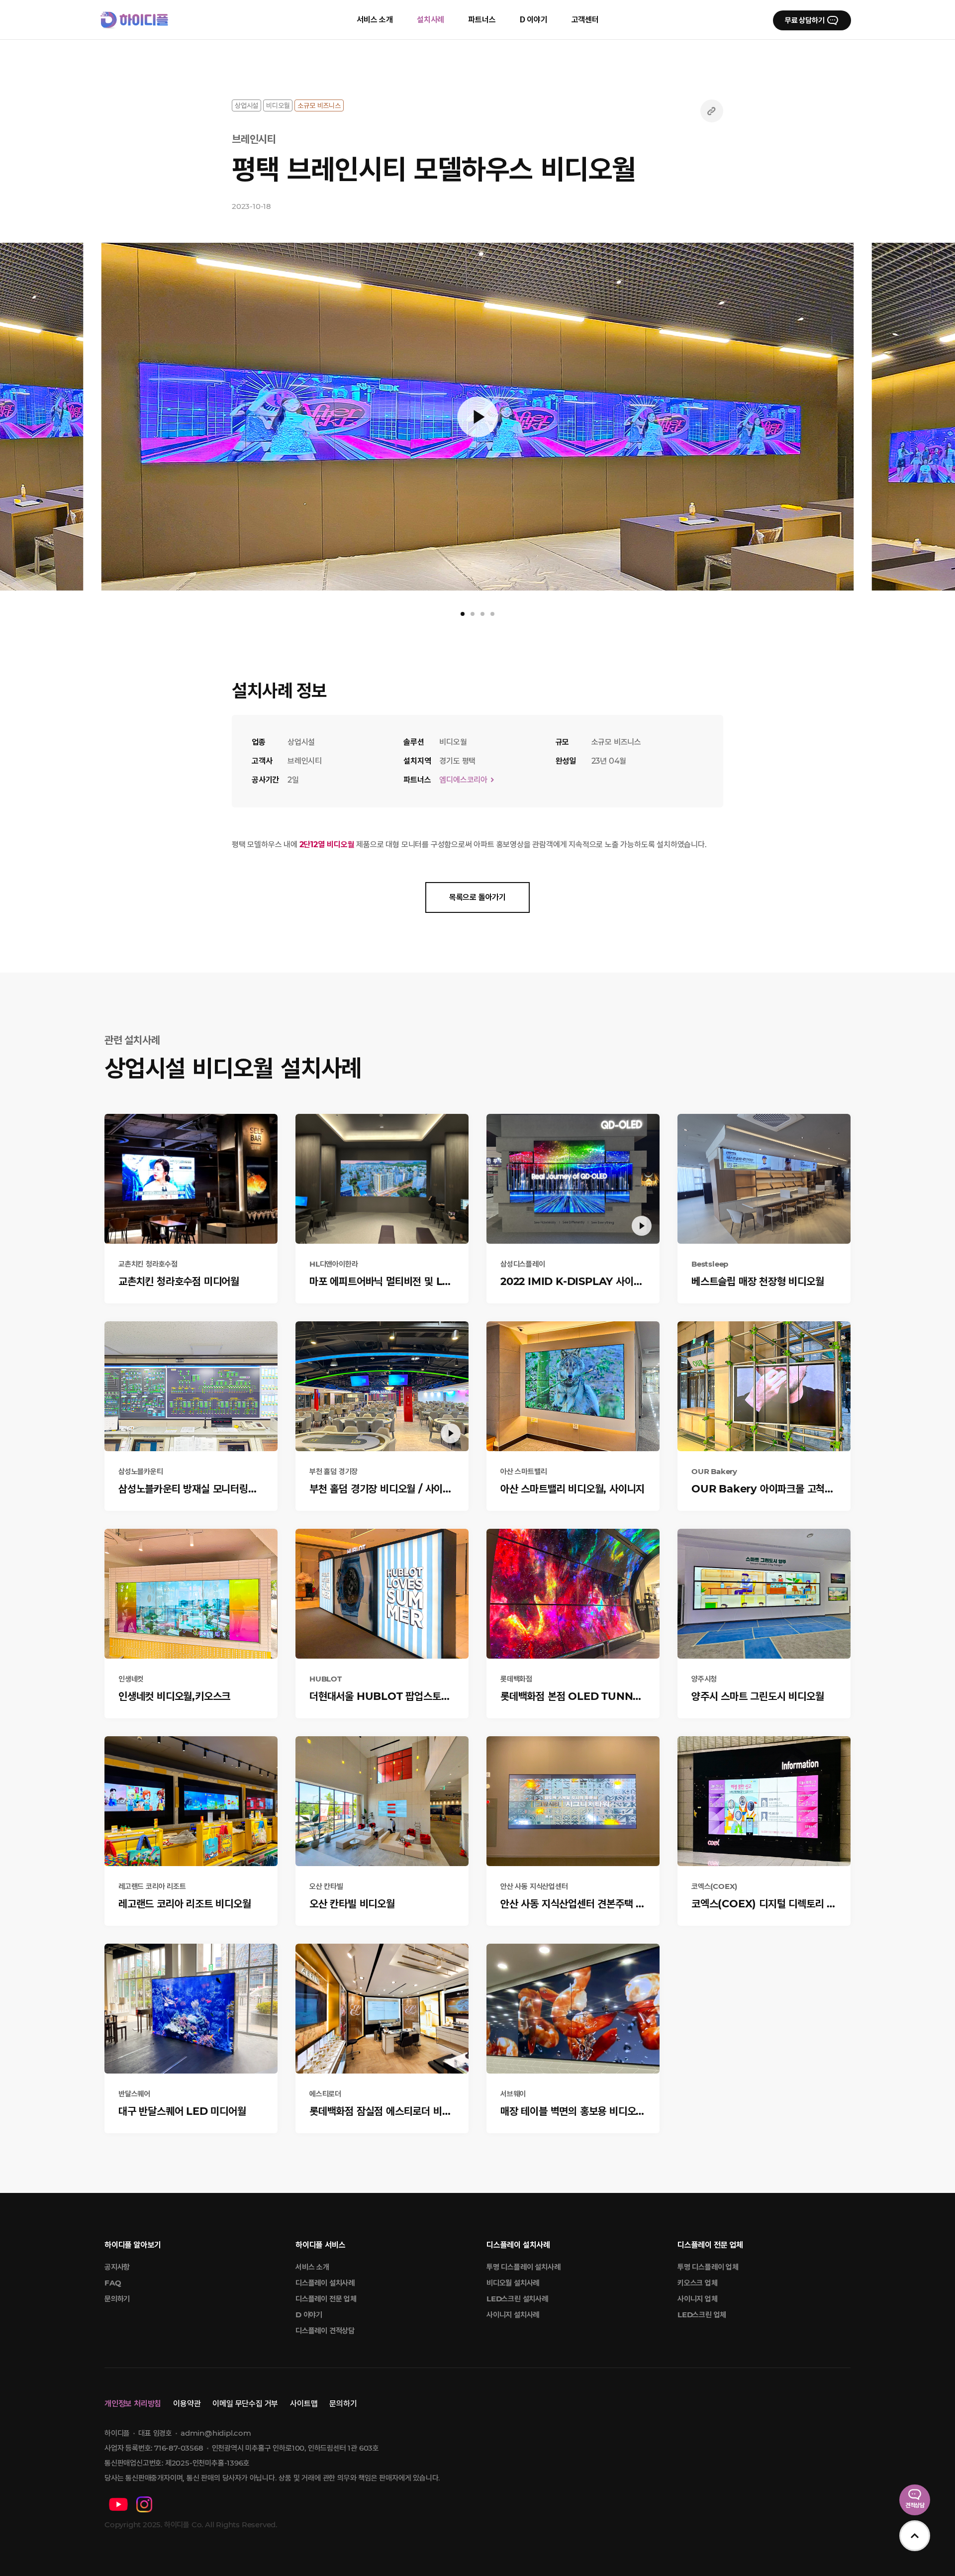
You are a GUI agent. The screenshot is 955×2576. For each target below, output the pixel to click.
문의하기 (117, 2299)
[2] (473, 614)
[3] (482, 614)
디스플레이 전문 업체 (326, 2299)
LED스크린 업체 (702, 2315)
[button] (40, 418)
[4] (492, 614)
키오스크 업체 (698, 2283)
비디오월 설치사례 (513, 2283)
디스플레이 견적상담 (325, 2330)
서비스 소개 (312, 2267)
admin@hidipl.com (216, 2433)
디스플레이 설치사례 (325, 2283)
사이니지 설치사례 (513, 2315)
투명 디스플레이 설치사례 (523, 2267)
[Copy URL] (712, 111)
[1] (463, 614)
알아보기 (133, 2245)
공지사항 (117, 2267)
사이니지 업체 (698, 2299)
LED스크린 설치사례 (517, 2299)
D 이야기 (309, 2315)
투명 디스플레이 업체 (708, 2267)
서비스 (320, 2245)
